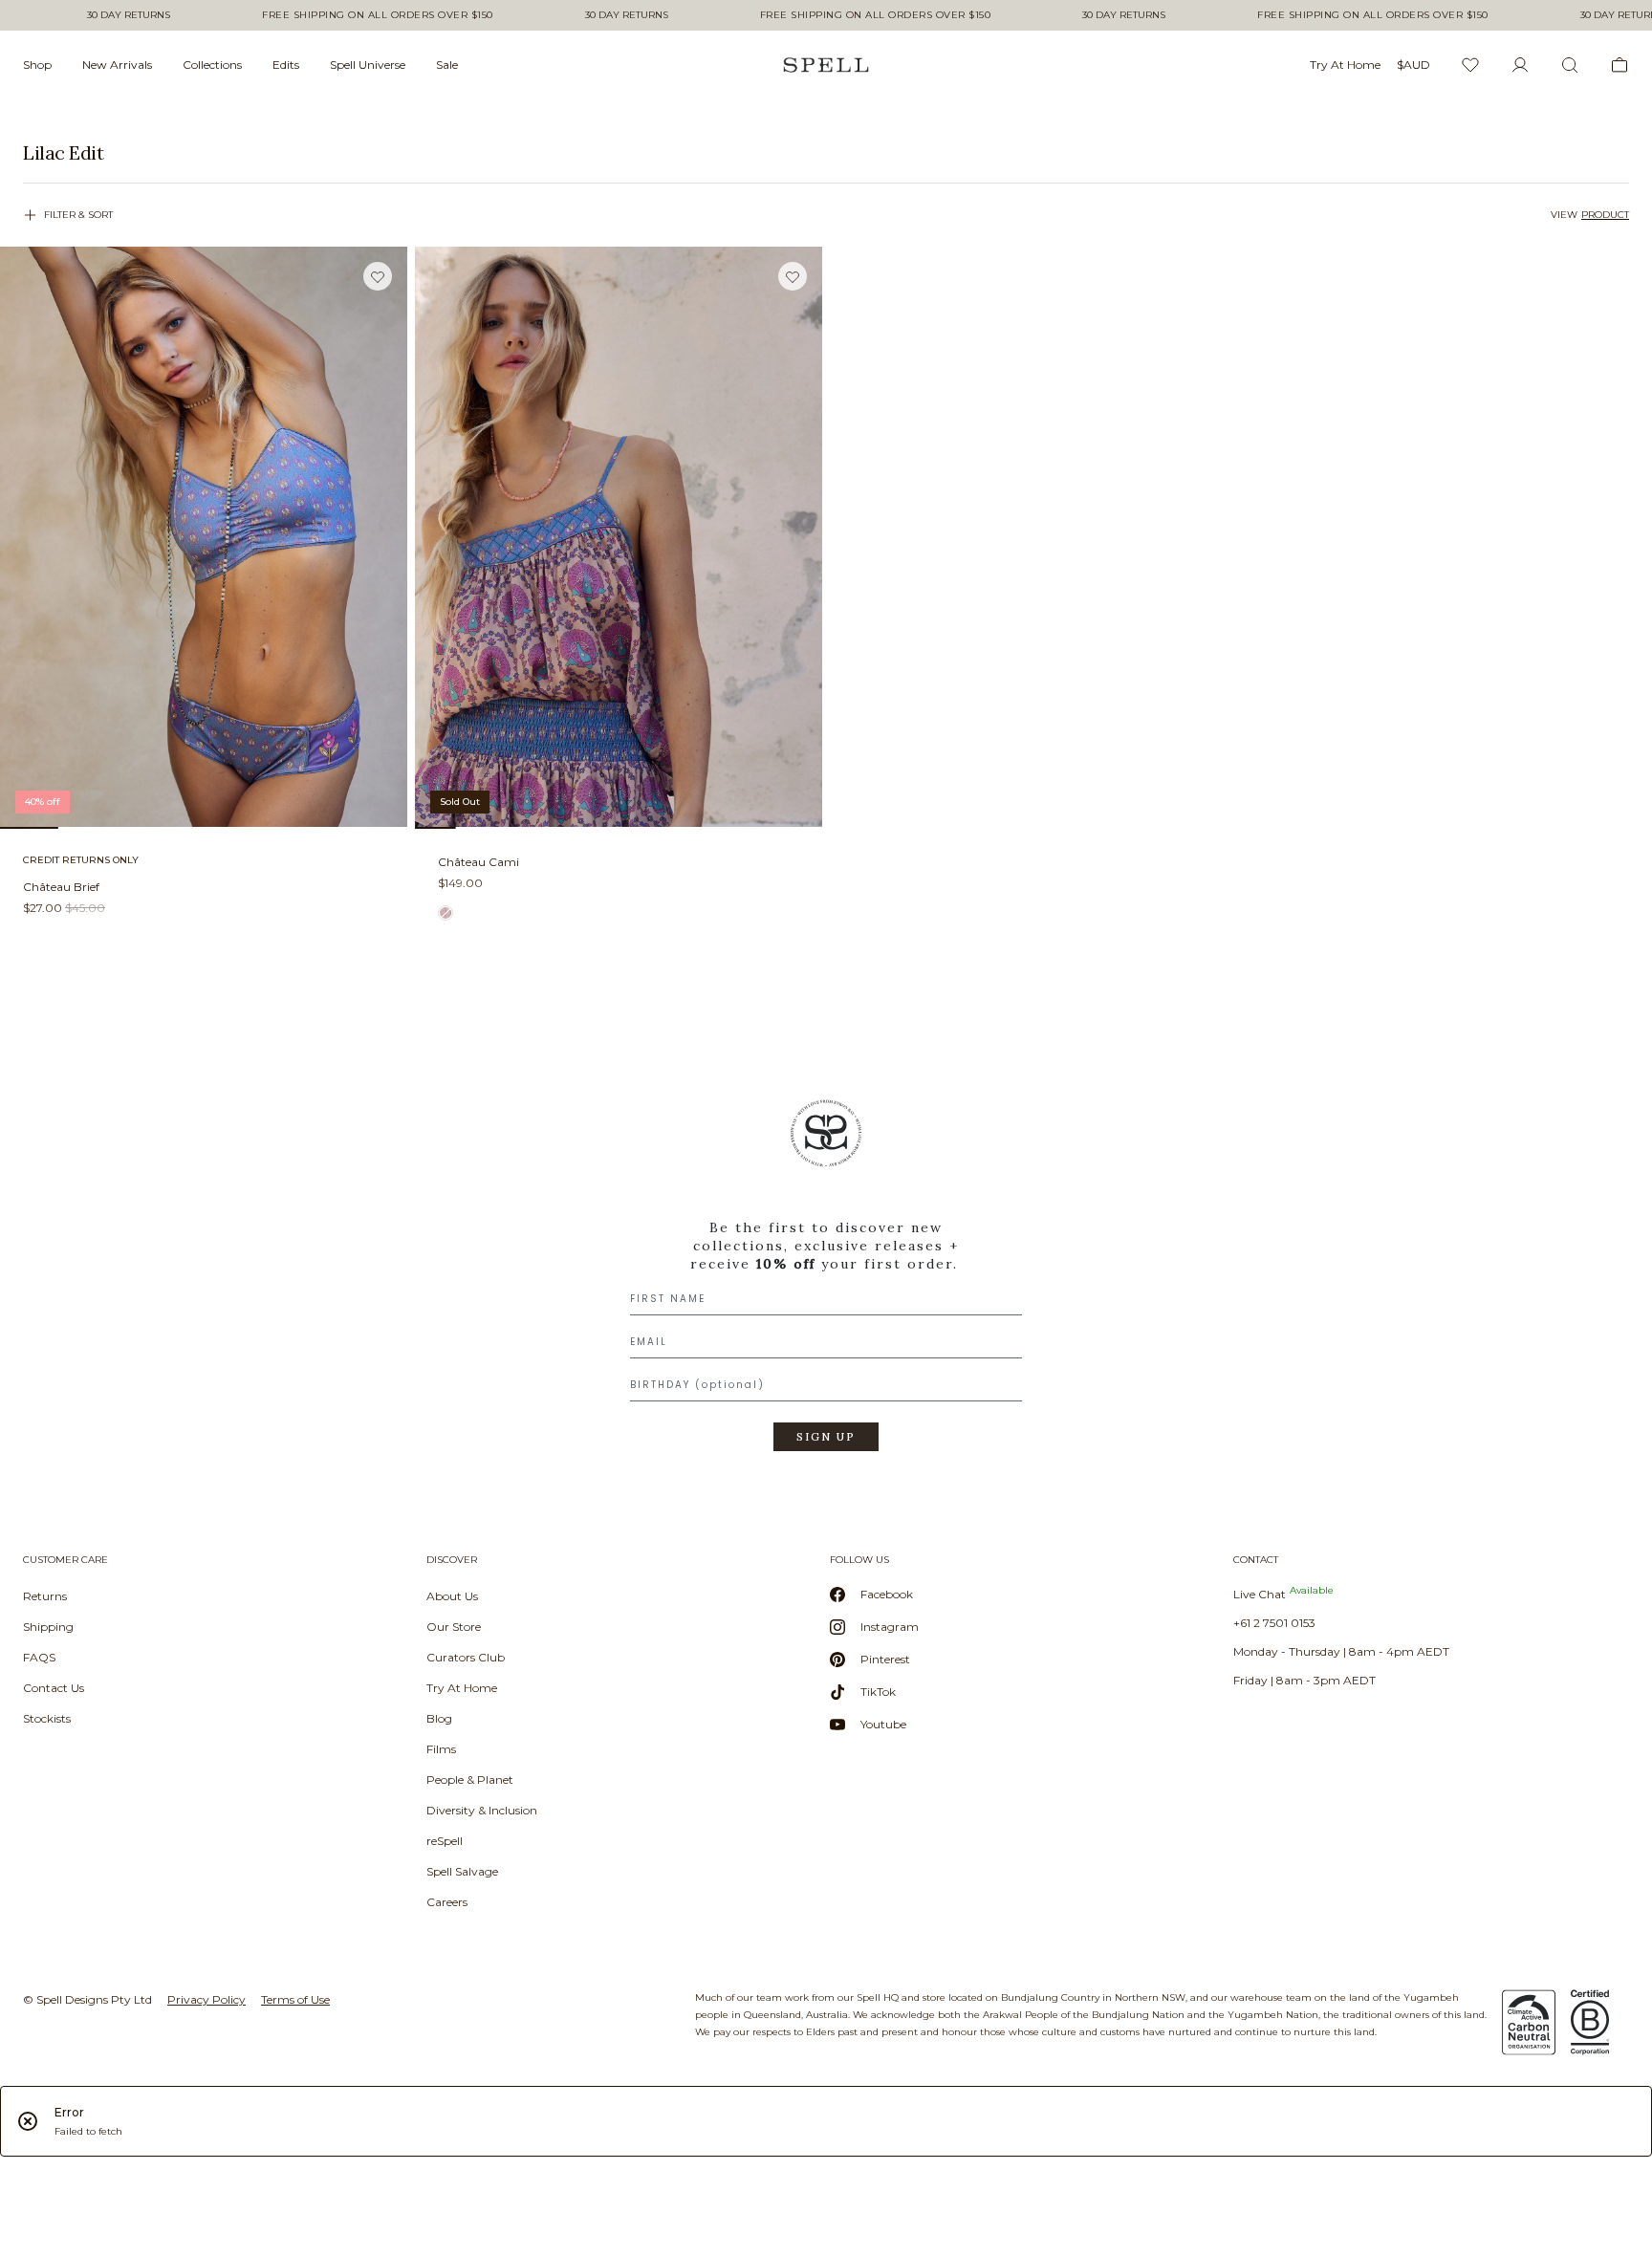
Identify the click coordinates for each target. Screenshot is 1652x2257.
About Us (452, 1596)
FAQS (39, 1657)
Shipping (48, 1627)
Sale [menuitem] (447, 65)
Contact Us (54, 1688)
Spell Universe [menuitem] (368, 65)
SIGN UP (826, 1437)
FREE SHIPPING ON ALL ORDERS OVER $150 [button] (378, 15)
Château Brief (61, 887)
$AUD (1413, 65)
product (1605, 215)
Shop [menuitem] (37, 65)
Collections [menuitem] (212, 65)
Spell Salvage (462, 1871)
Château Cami (478, 862)
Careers (447, 1902)
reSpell (445, 1841)
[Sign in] (1520, 65)
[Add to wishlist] (378, 277)
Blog (439, 1718)
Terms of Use (295, 1999)
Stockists (47, 1718)
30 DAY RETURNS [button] (129, 15)
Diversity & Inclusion (482, 1810)
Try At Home (462, 1688)
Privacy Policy (206, 1999)
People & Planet (470, 1780)
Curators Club (466, 1657)
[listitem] (826, 153)
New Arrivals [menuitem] (117, 65)
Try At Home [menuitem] (1345, 65)
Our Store (454, 1627)
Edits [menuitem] (286, 65)
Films (441, 1749)
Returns (45, 1596)
